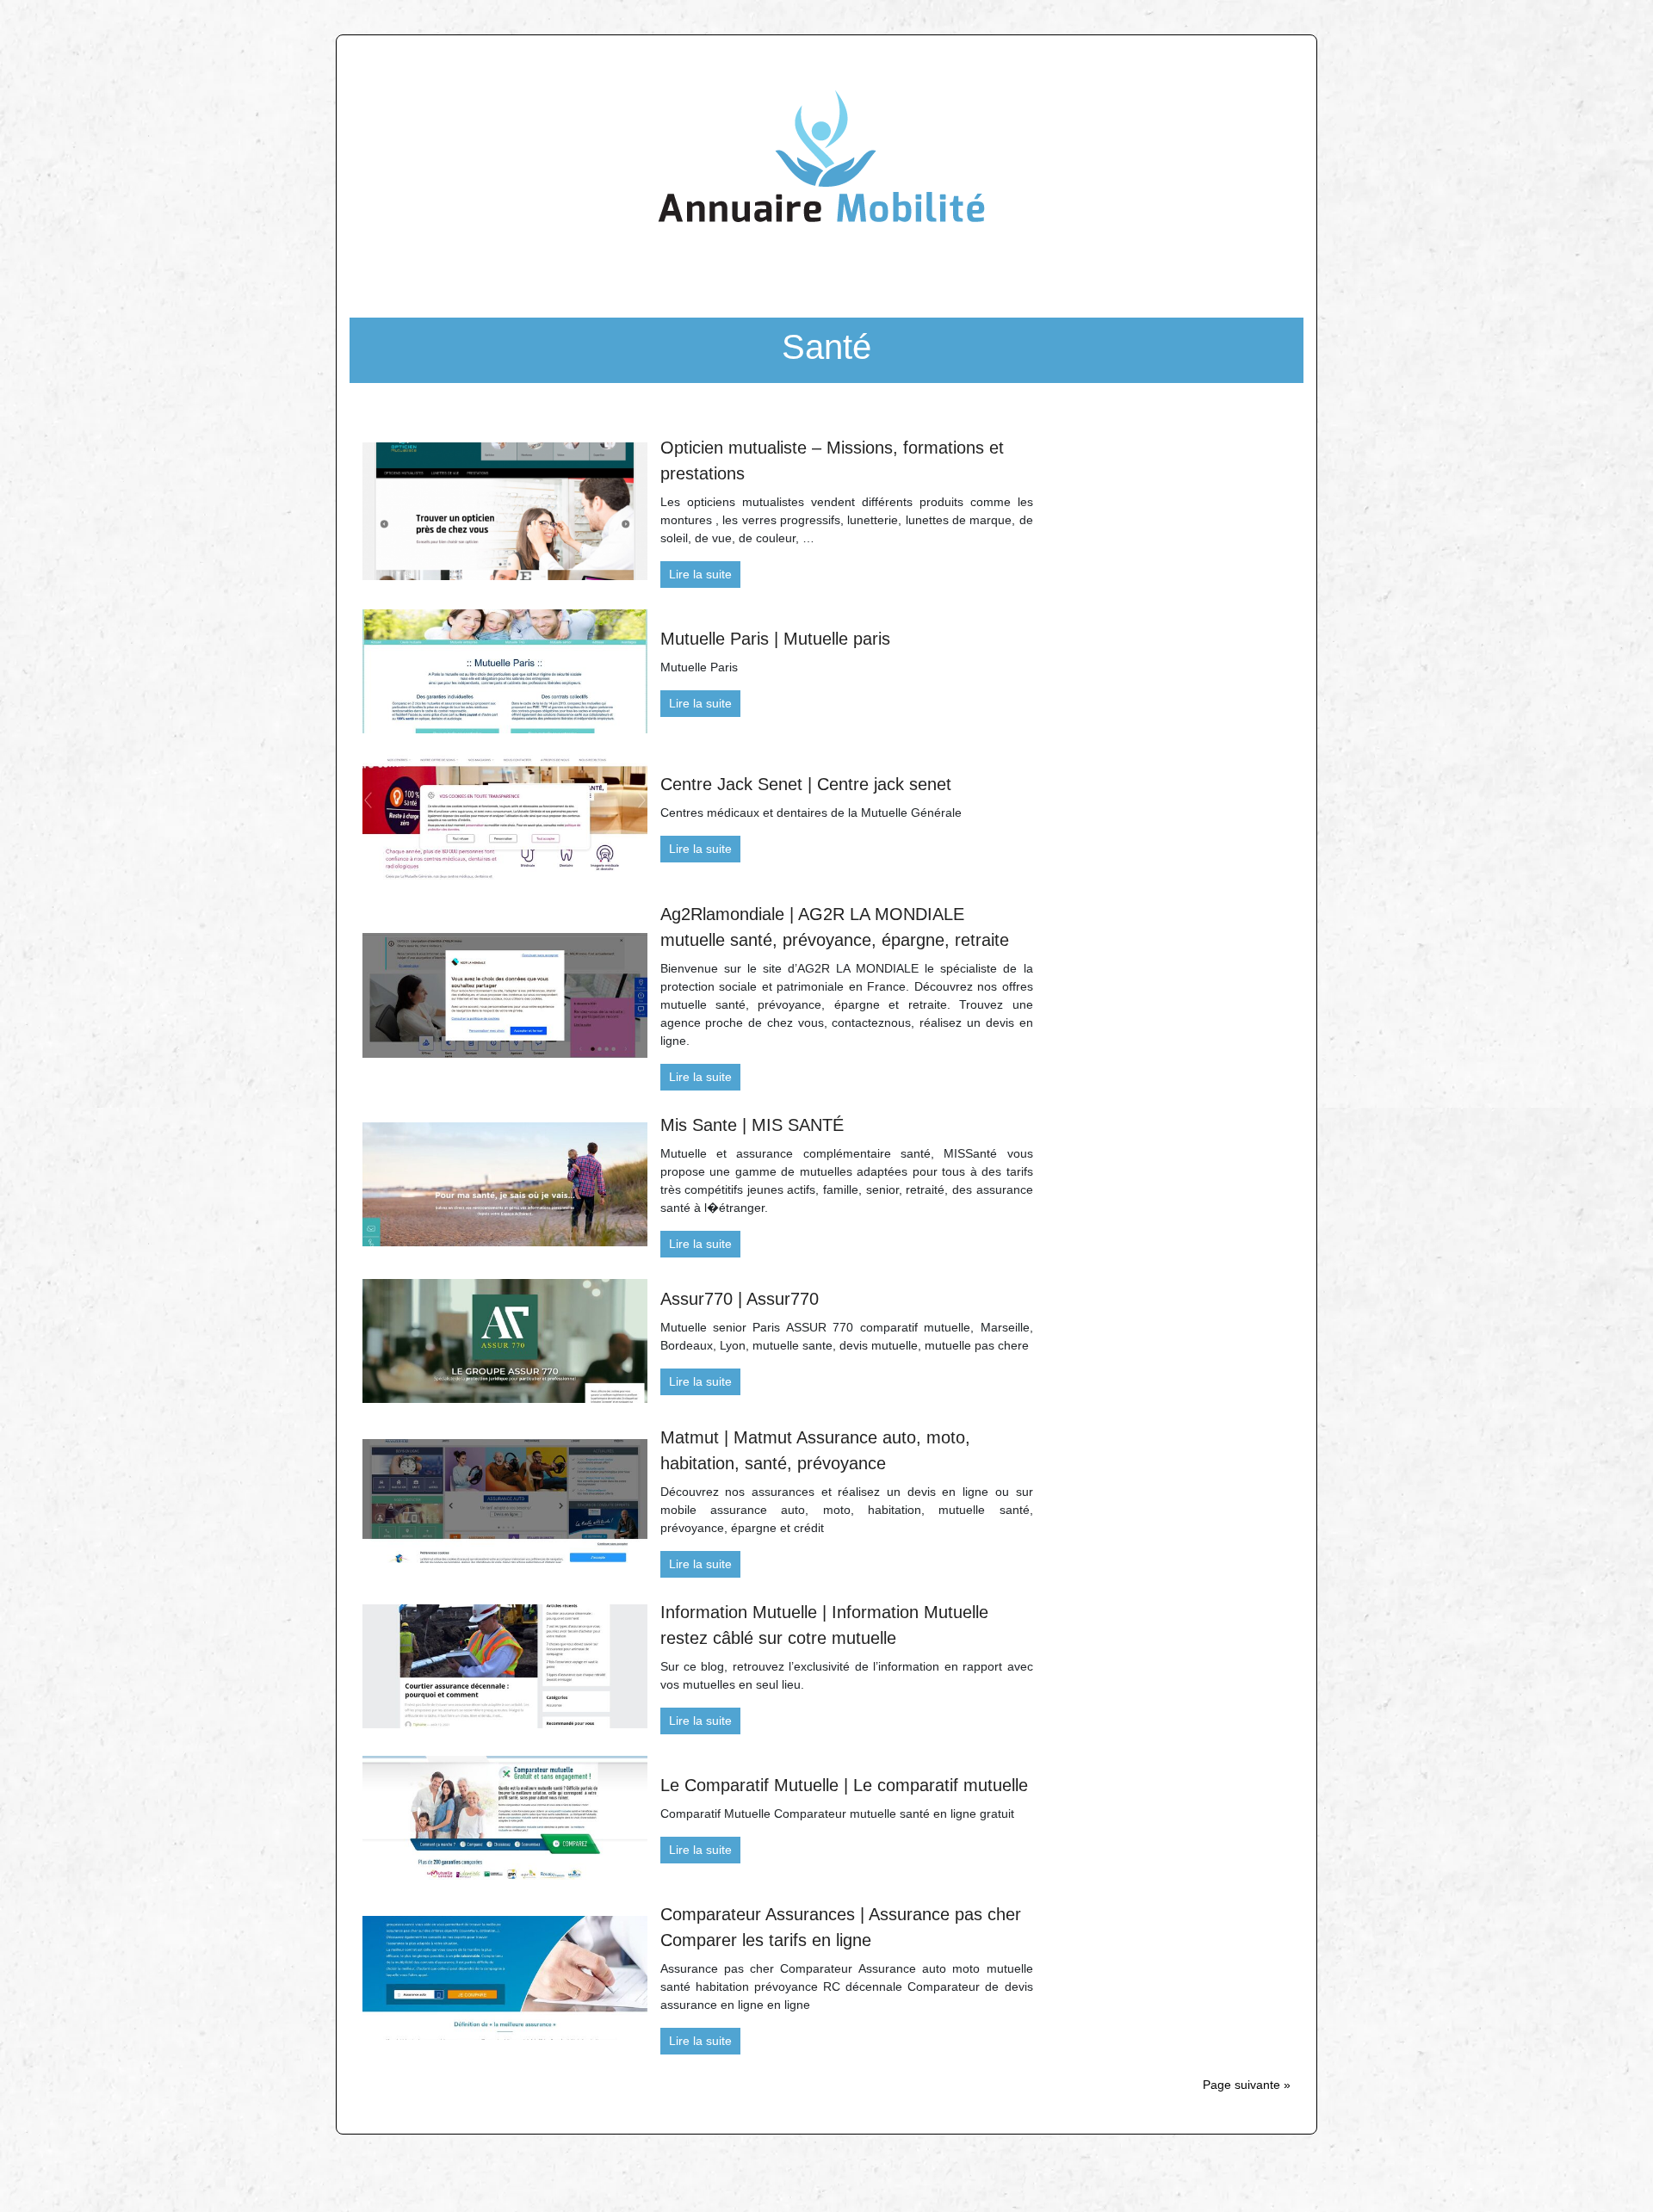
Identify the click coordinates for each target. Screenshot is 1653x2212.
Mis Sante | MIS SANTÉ (752, 1125)
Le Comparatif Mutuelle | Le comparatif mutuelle (844, 1785)
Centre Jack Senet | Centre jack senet (806, 784)
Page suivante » (1247, 2085)
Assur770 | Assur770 (740, 1299)
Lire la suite (700, 574)
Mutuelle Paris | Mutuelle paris (775, 639)
